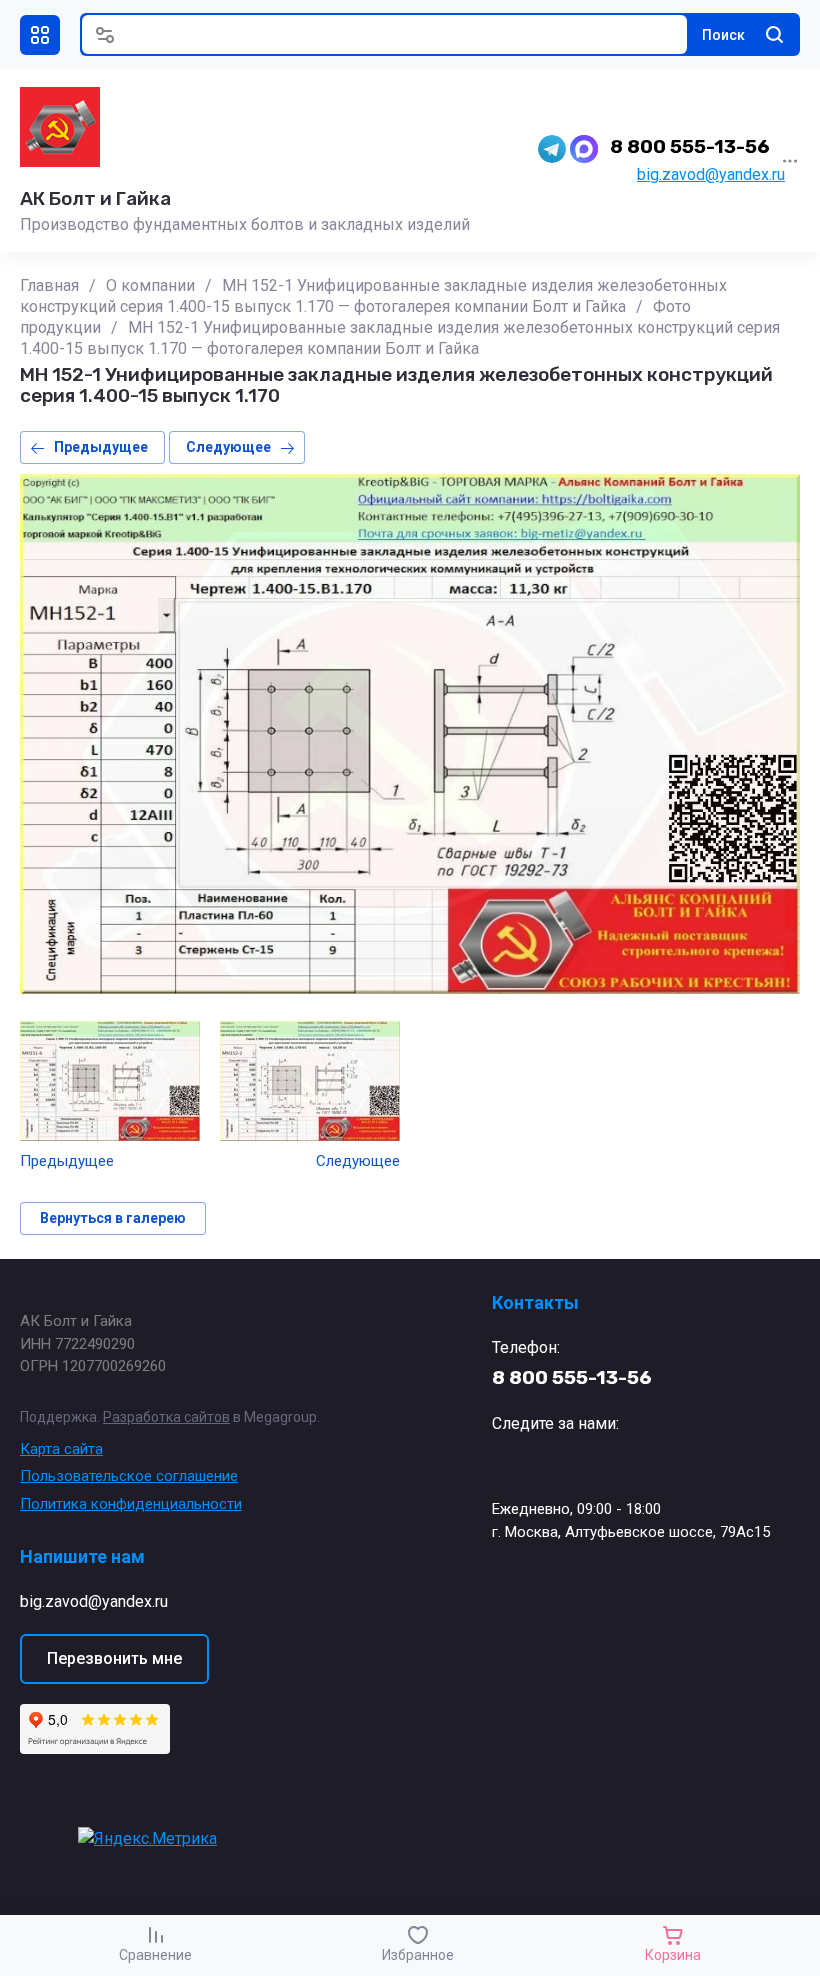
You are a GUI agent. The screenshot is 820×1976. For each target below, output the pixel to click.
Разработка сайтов (166, 1417)
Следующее (228, 447)
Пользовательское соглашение (129, 1476)
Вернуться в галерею (113, 1218)
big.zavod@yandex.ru (711, 174)
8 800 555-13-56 (690, 146)
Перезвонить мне (114, 1658)
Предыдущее (101, 447)
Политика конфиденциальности (131, 1504)
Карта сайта (61, 1449)
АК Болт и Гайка (95, 198)
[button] (40, 35)
